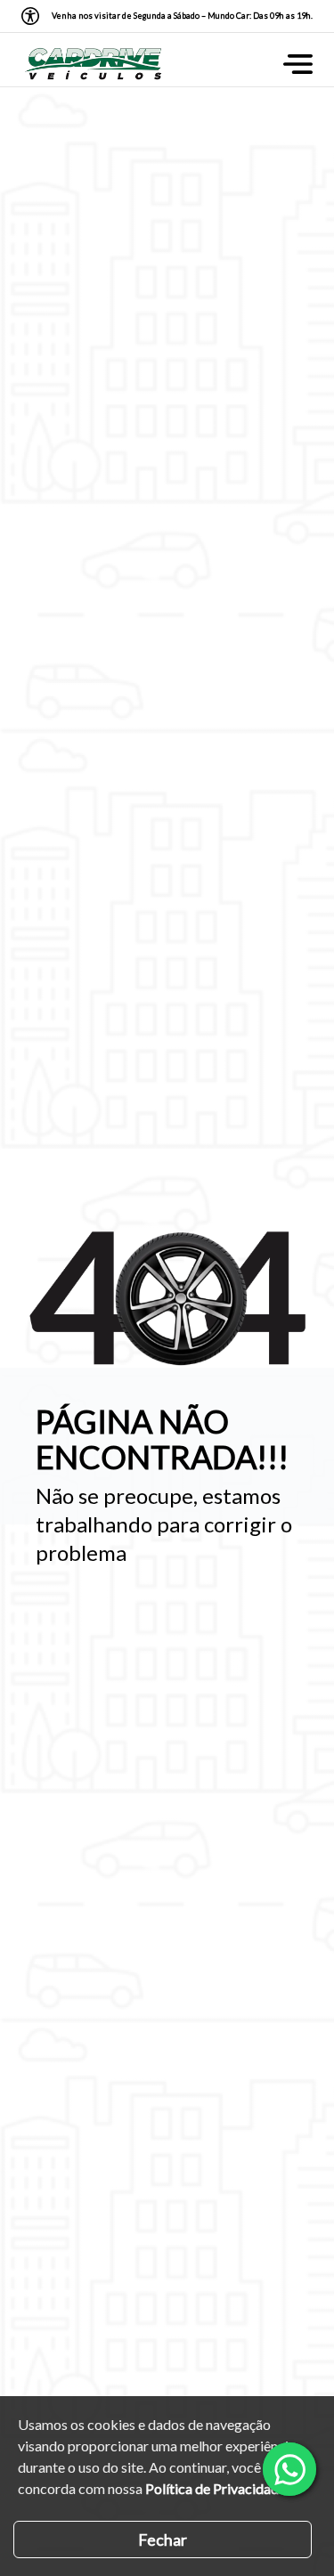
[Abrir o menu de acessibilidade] (30, 16)
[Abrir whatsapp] (289, 2469)
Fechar (163, 2539)
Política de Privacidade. (217, 2488)
